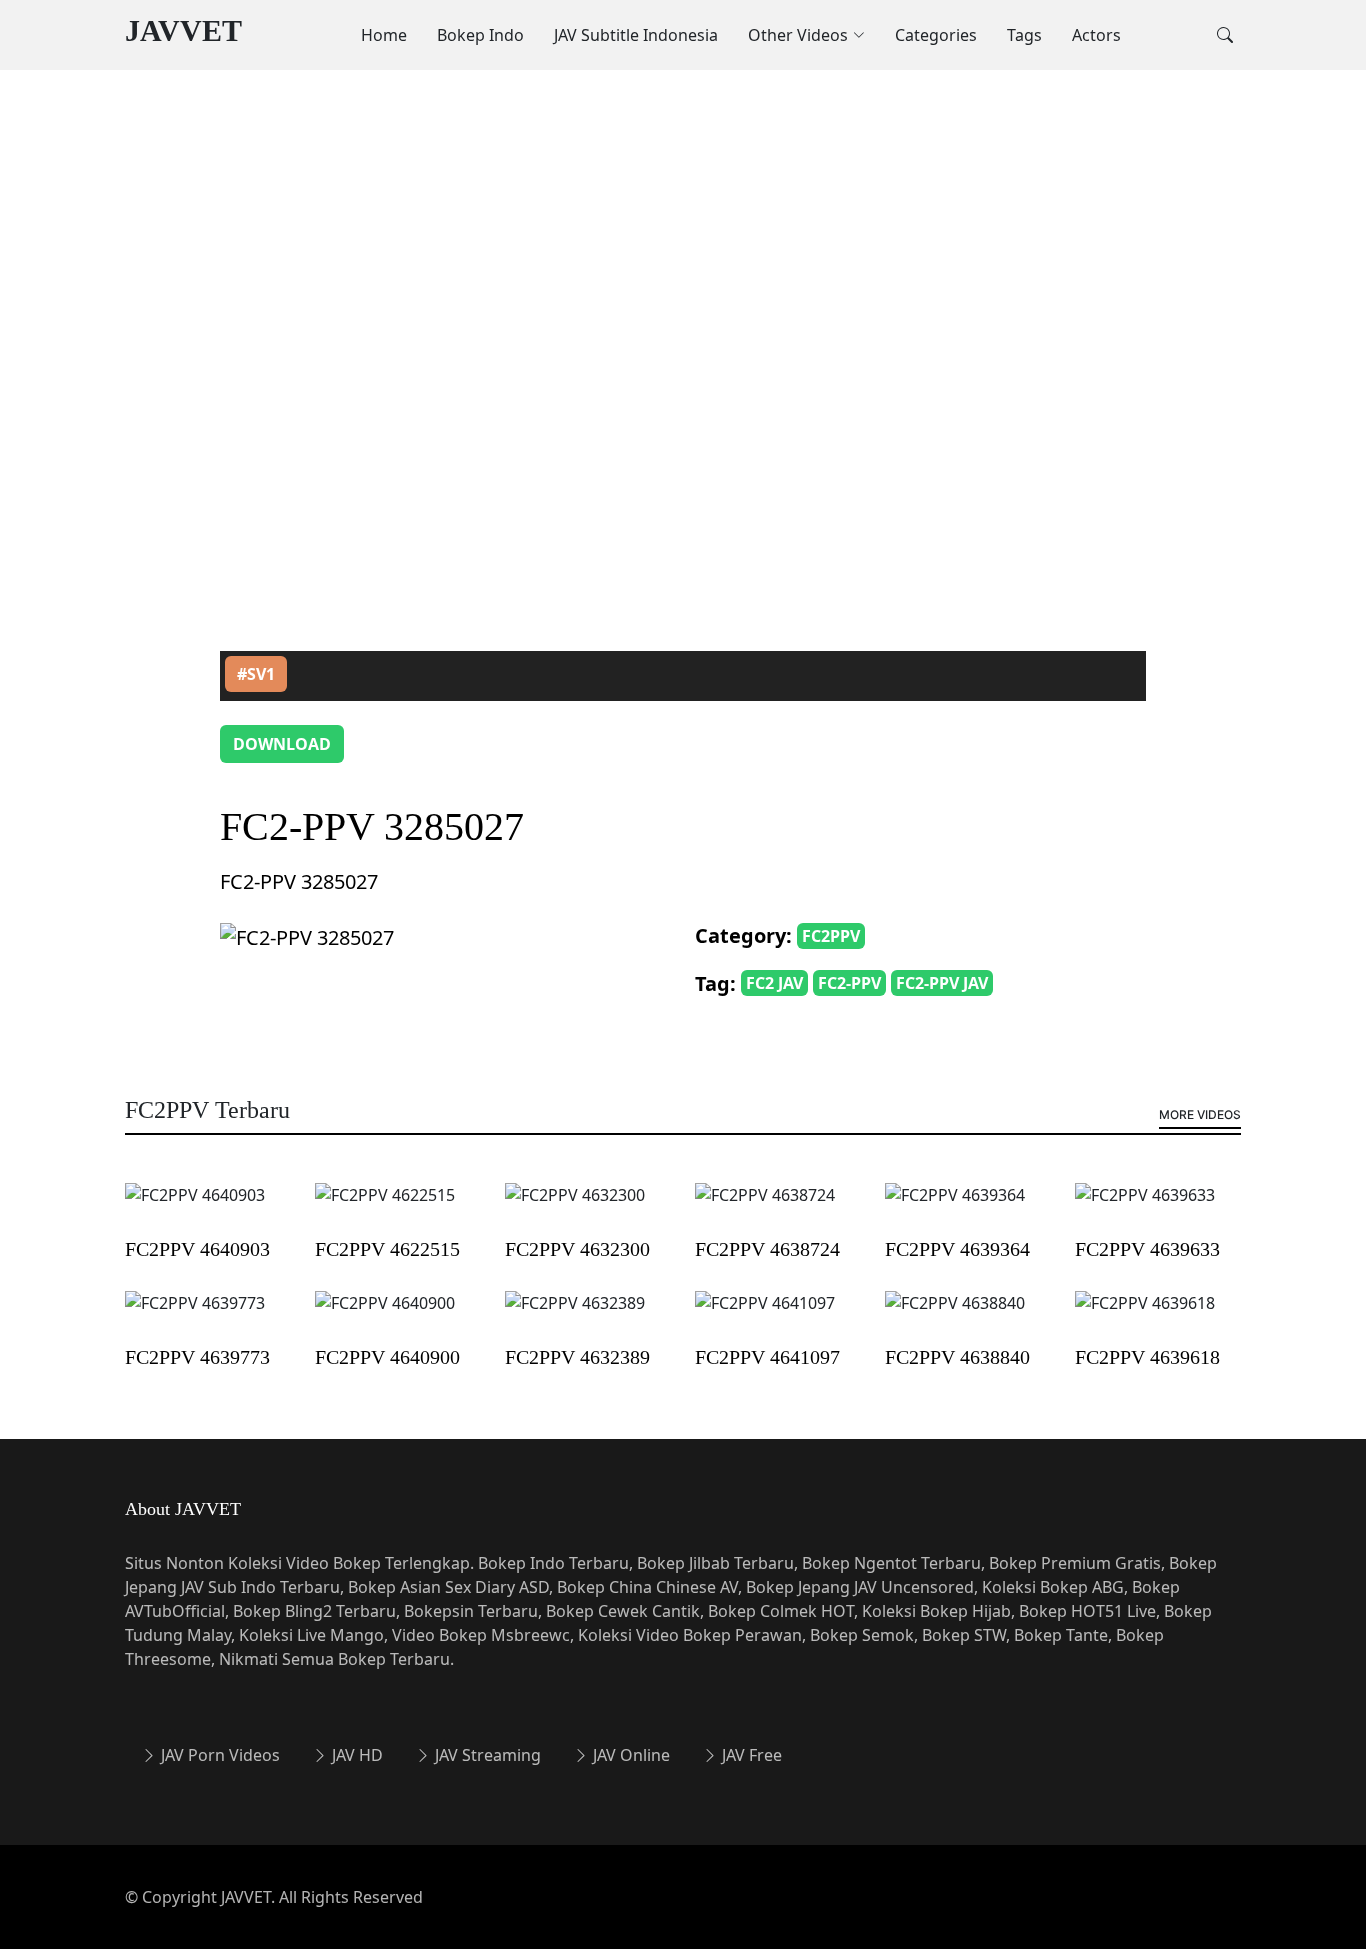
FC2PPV (831, 936)
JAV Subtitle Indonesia (636, 35)
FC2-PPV (849, 983)
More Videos (1200, 1114)
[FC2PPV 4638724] (765, 1208)
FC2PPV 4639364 (957, 1249)
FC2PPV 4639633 (1147, 1249)
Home (384, 35)
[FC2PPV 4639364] (955, 1208)
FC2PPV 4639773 (197, 1357)
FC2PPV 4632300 (577, 1249)
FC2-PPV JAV (942, 983)
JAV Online (629, 1755)
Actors (1096, 35)
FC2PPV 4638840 (957, 1357)
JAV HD (355, 1755)
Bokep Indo (480, 35)
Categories (936, 35)
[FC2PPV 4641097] (765, 1316)
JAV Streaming (486, 1755)
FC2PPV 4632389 (577, 1357)
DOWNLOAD (282, 744)
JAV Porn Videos (218, 1755)
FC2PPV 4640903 (197, 1249)
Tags (1024, 35)
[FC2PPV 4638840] (955, 1316)
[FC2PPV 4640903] (195, 1208)
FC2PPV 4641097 (767, 1357)
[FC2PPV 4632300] (575, 1208)
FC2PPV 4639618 (1147, 1357)
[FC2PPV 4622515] (385, 1208)
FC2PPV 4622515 (387, 1249)
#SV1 (256, 674)
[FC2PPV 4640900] (385, 1316)
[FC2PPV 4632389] (575, 1316)
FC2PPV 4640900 (387, 1357)
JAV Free (750, 1755)
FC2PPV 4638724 (767, 1249)
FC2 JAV (774, 983)
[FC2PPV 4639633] (1145, 1208)
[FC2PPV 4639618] (1145, 1316)
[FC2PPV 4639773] (195, 1316)
